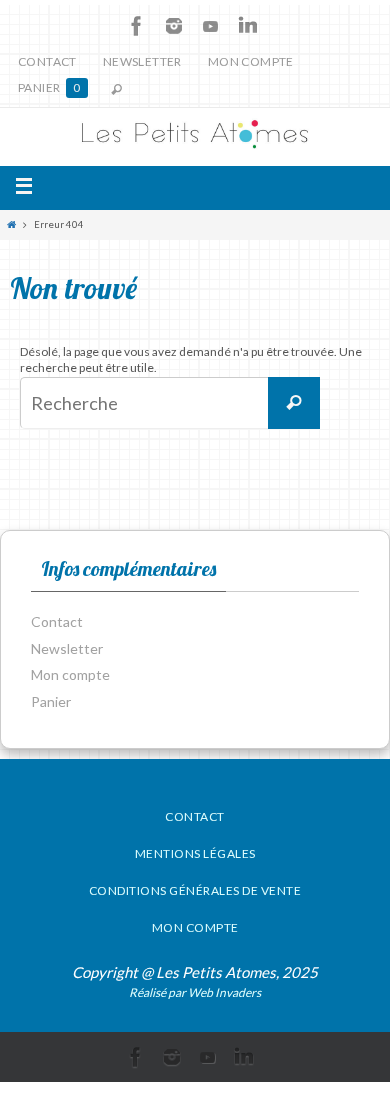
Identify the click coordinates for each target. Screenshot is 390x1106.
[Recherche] (294, 403)
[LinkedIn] (248, 26)
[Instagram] (174, 26)
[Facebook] (137, 26)
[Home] (11, 224)
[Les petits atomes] (195, 137)
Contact (47, 61)
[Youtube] (211, 26)
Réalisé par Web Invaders (195, 992)
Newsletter (142, 61)
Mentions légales (195, 853)
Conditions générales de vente (195, 890)
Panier (49, 87)
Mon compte (251, 61)
